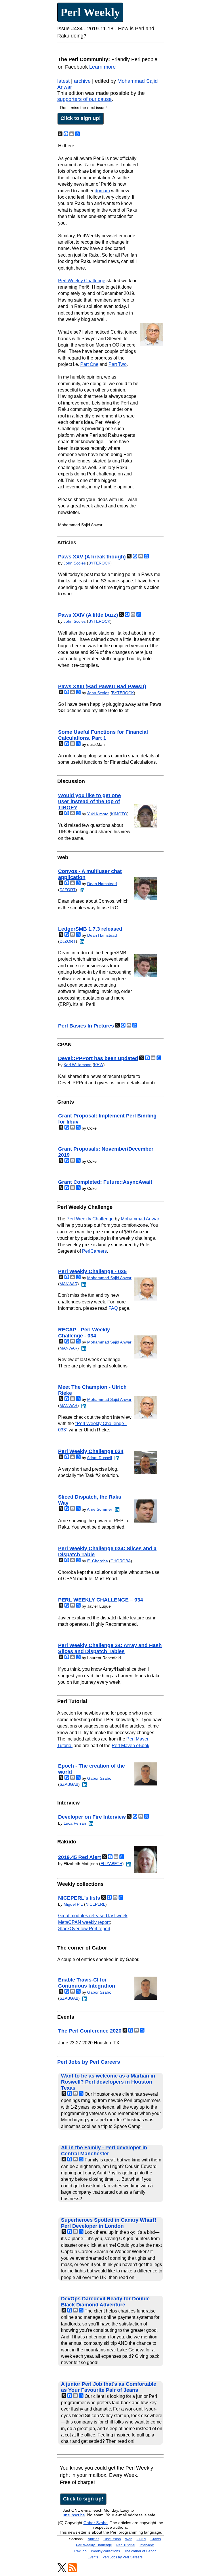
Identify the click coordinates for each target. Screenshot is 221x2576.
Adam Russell (99, 1458)
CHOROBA (121, 1561)
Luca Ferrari (75, 1823)
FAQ (113, 1308)
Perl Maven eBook (130, 1746)
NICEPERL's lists (79, 1898)
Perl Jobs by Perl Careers (89, 2062)
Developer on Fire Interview (92, 1817)
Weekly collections (105, 2551)
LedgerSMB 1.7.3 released (90, 929)
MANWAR (68, 1284)
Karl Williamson (78, 1065)
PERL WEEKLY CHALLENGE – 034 (101, 1600)
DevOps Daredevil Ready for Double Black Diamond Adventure (105, 2302)
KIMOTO (119, 814)
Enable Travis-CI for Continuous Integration (87, 1983)
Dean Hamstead (102, 884)
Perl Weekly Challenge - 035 (92, 1271)
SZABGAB (69, 1784)
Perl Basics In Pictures (86, 1026)
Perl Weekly (90, 12)
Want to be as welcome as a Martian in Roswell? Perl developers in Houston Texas (108, 2082)
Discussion (112, 2539)
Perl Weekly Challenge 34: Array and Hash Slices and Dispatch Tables (110, 1648)
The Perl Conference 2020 (90, 2031)
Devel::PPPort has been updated (98, 1058)
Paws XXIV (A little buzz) (88, 615)
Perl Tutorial (126, 2545)
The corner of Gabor (140, 2551)
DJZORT (68, 890)
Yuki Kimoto (98, 814)
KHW (99, 1065)
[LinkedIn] (81, 890)
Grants (156, 2539)
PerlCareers (94, 1251)
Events (93, 2557)
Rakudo (80, 2551)
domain (102, 191)
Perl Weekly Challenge (82, 281)
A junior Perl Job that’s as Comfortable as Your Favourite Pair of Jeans (109, 2387)
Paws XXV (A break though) (92, 557)
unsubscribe (74, 2515)
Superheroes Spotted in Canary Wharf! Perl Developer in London (109, 2223)
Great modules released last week (93, 1916)
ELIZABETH (111, 1864)
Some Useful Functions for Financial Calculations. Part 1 (103, 735)
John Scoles (75, 563)
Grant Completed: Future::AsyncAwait (105, 1182)
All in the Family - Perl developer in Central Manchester (104, 2151)
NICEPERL (95, 1904)
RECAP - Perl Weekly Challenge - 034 (84, 1333)
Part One (89, 364)
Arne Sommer (100, 1509)
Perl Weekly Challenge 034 (91, 1451)
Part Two (118, 364)
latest (63, 81)
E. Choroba (98, 1561)
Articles (94, 2539)
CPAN (141, 2539)
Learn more (102, 67)
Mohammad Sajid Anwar (109, 1278)
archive (82, 81)
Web (129, 2539)
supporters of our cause (84, 99)
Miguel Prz (73, 1904)
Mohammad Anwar (140, 1219)
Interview (147, 2545)
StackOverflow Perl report (84, 1929)
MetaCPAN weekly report (84, 1922)
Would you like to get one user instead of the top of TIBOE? (89, 801)
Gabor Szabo (99, 1778)
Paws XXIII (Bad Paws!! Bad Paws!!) (102, 686)
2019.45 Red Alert (80, 1857)
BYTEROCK (99, 563)
